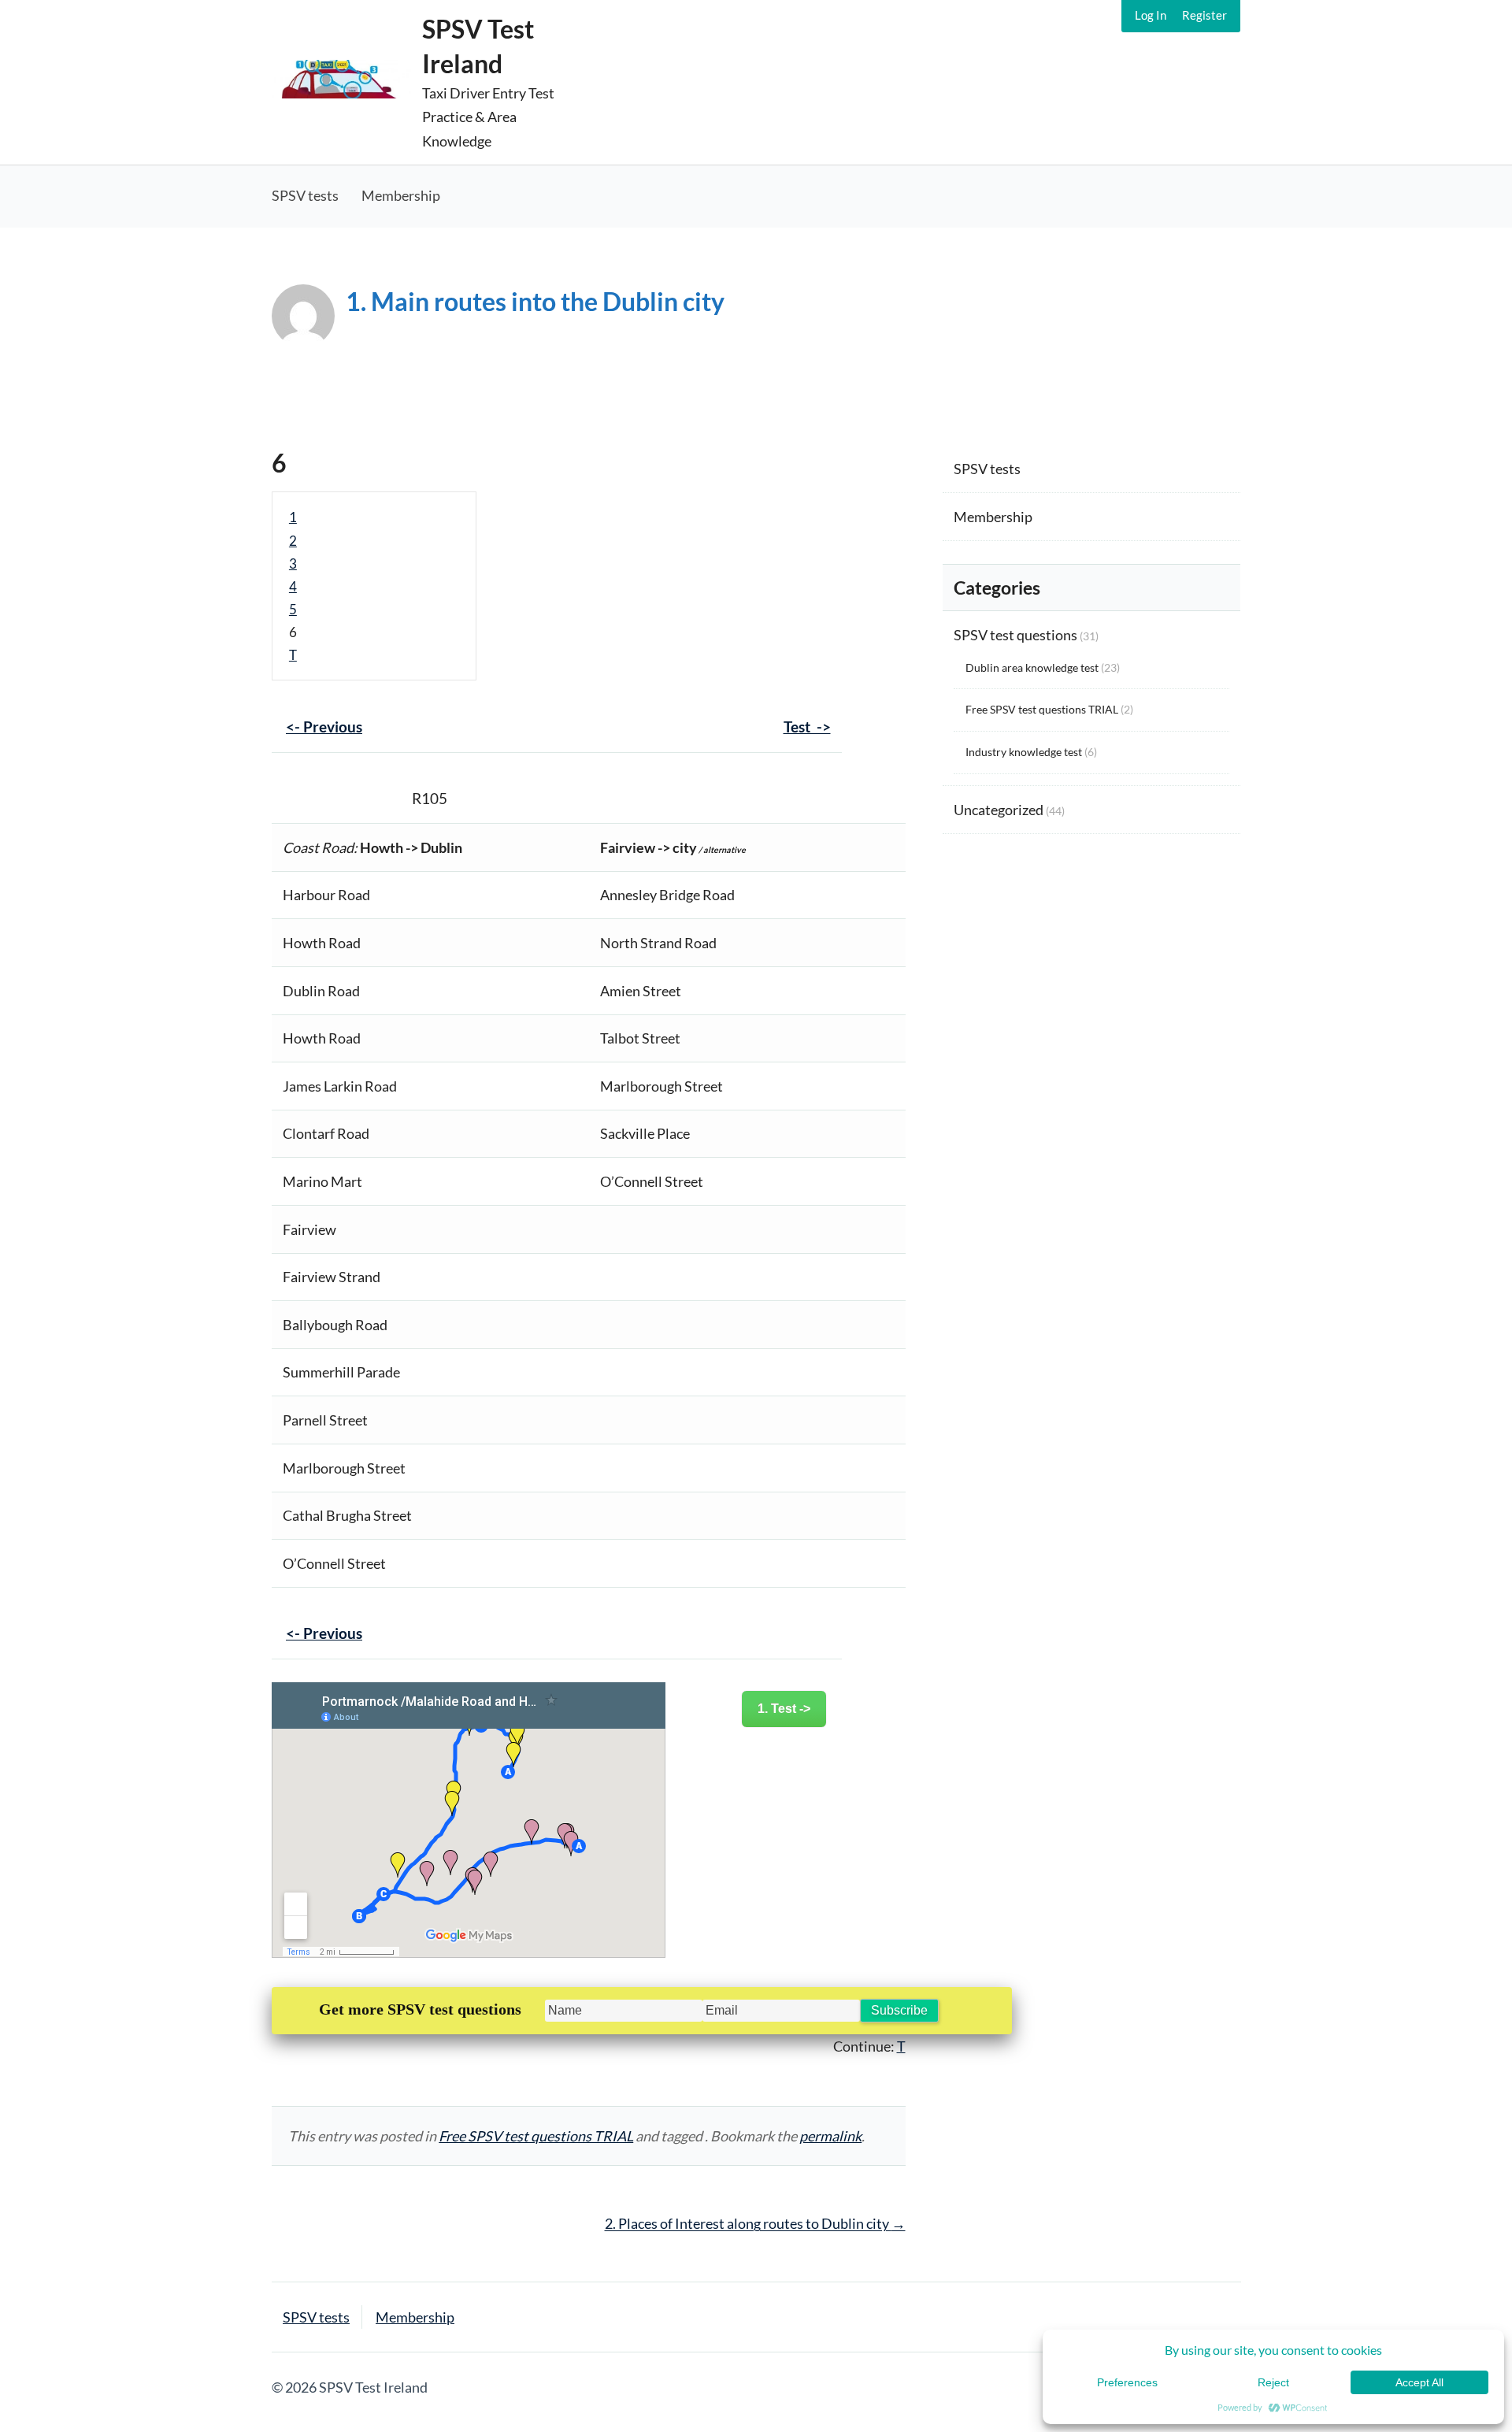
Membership (401, 195)
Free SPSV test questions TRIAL (536, 2136)
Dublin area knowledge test (1032, 667)
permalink (830, 2136)
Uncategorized (999, 810)
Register (1204, 15)
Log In (1151, 15)
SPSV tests (305, 195)
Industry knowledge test (1024, 752)
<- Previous (324, 727)
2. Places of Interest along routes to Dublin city (755, 2223)
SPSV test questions (1015, 635)
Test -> (807, 727)
